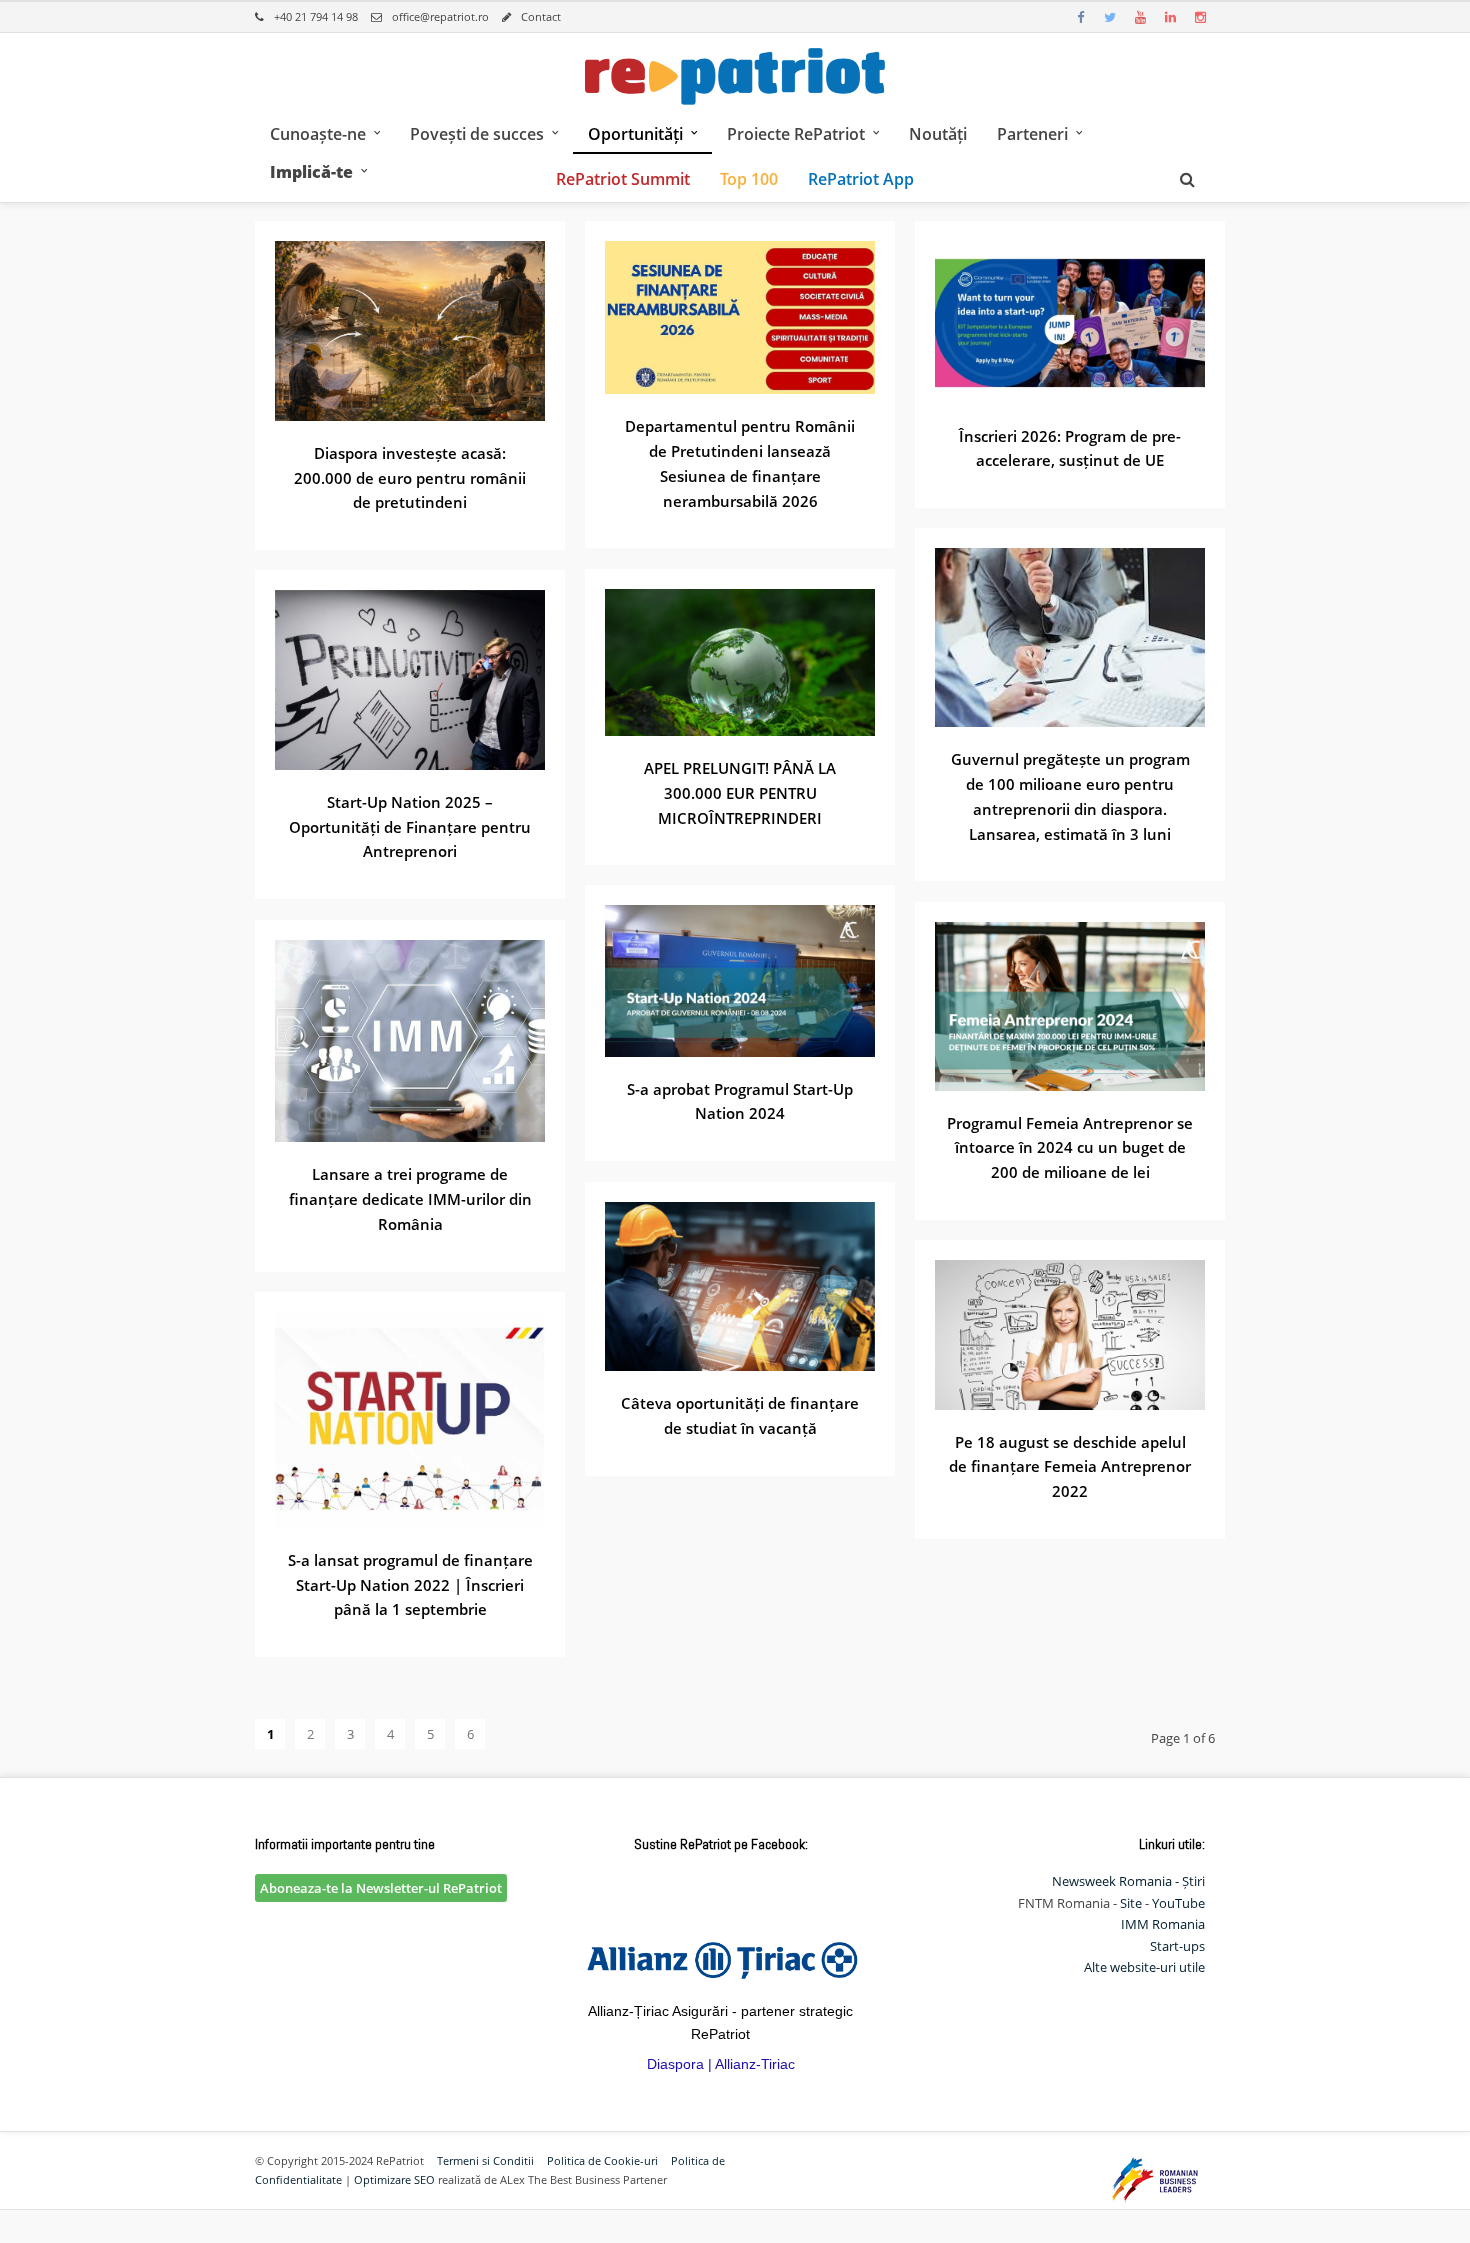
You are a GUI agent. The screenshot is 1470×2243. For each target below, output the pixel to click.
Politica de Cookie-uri (602, 2160)
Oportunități (635, 134)
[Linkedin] (1170, 17)
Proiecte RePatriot (796, 134)
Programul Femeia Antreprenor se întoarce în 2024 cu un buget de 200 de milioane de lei (1070, 1148)
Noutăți (938, 134)
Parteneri (1032, 134)
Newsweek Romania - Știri (1128, 1881)
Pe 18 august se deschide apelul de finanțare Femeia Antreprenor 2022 (1070, 1467)
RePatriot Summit (623, 179)
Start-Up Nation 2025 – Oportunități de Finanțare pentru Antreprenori (410, 827)
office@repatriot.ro (440, 16)
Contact (541, 16)
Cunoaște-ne (318, 134)
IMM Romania (1163, 1924)
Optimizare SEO (394, 2179)
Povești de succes (477, 134)
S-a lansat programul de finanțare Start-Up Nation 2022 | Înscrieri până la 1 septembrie (410, 1585)
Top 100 (749, 179)
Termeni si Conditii (485, 2160)
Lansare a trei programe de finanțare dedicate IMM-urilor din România (410, 1199)
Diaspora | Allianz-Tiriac (721, 2064)
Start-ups (1177, 1946)
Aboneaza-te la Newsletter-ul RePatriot (381, 1888)
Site (1131, 1903)
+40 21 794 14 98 (316, 16)
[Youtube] (1140, 17)
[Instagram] (1200, 17)
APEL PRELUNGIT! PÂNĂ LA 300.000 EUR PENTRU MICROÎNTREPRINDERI (740, 793)
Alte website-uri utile (1144, 1967)
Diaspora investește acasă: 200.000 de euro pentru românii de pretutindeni (410, 478)
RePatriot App (861, 179)
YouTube (1178, 1903)
